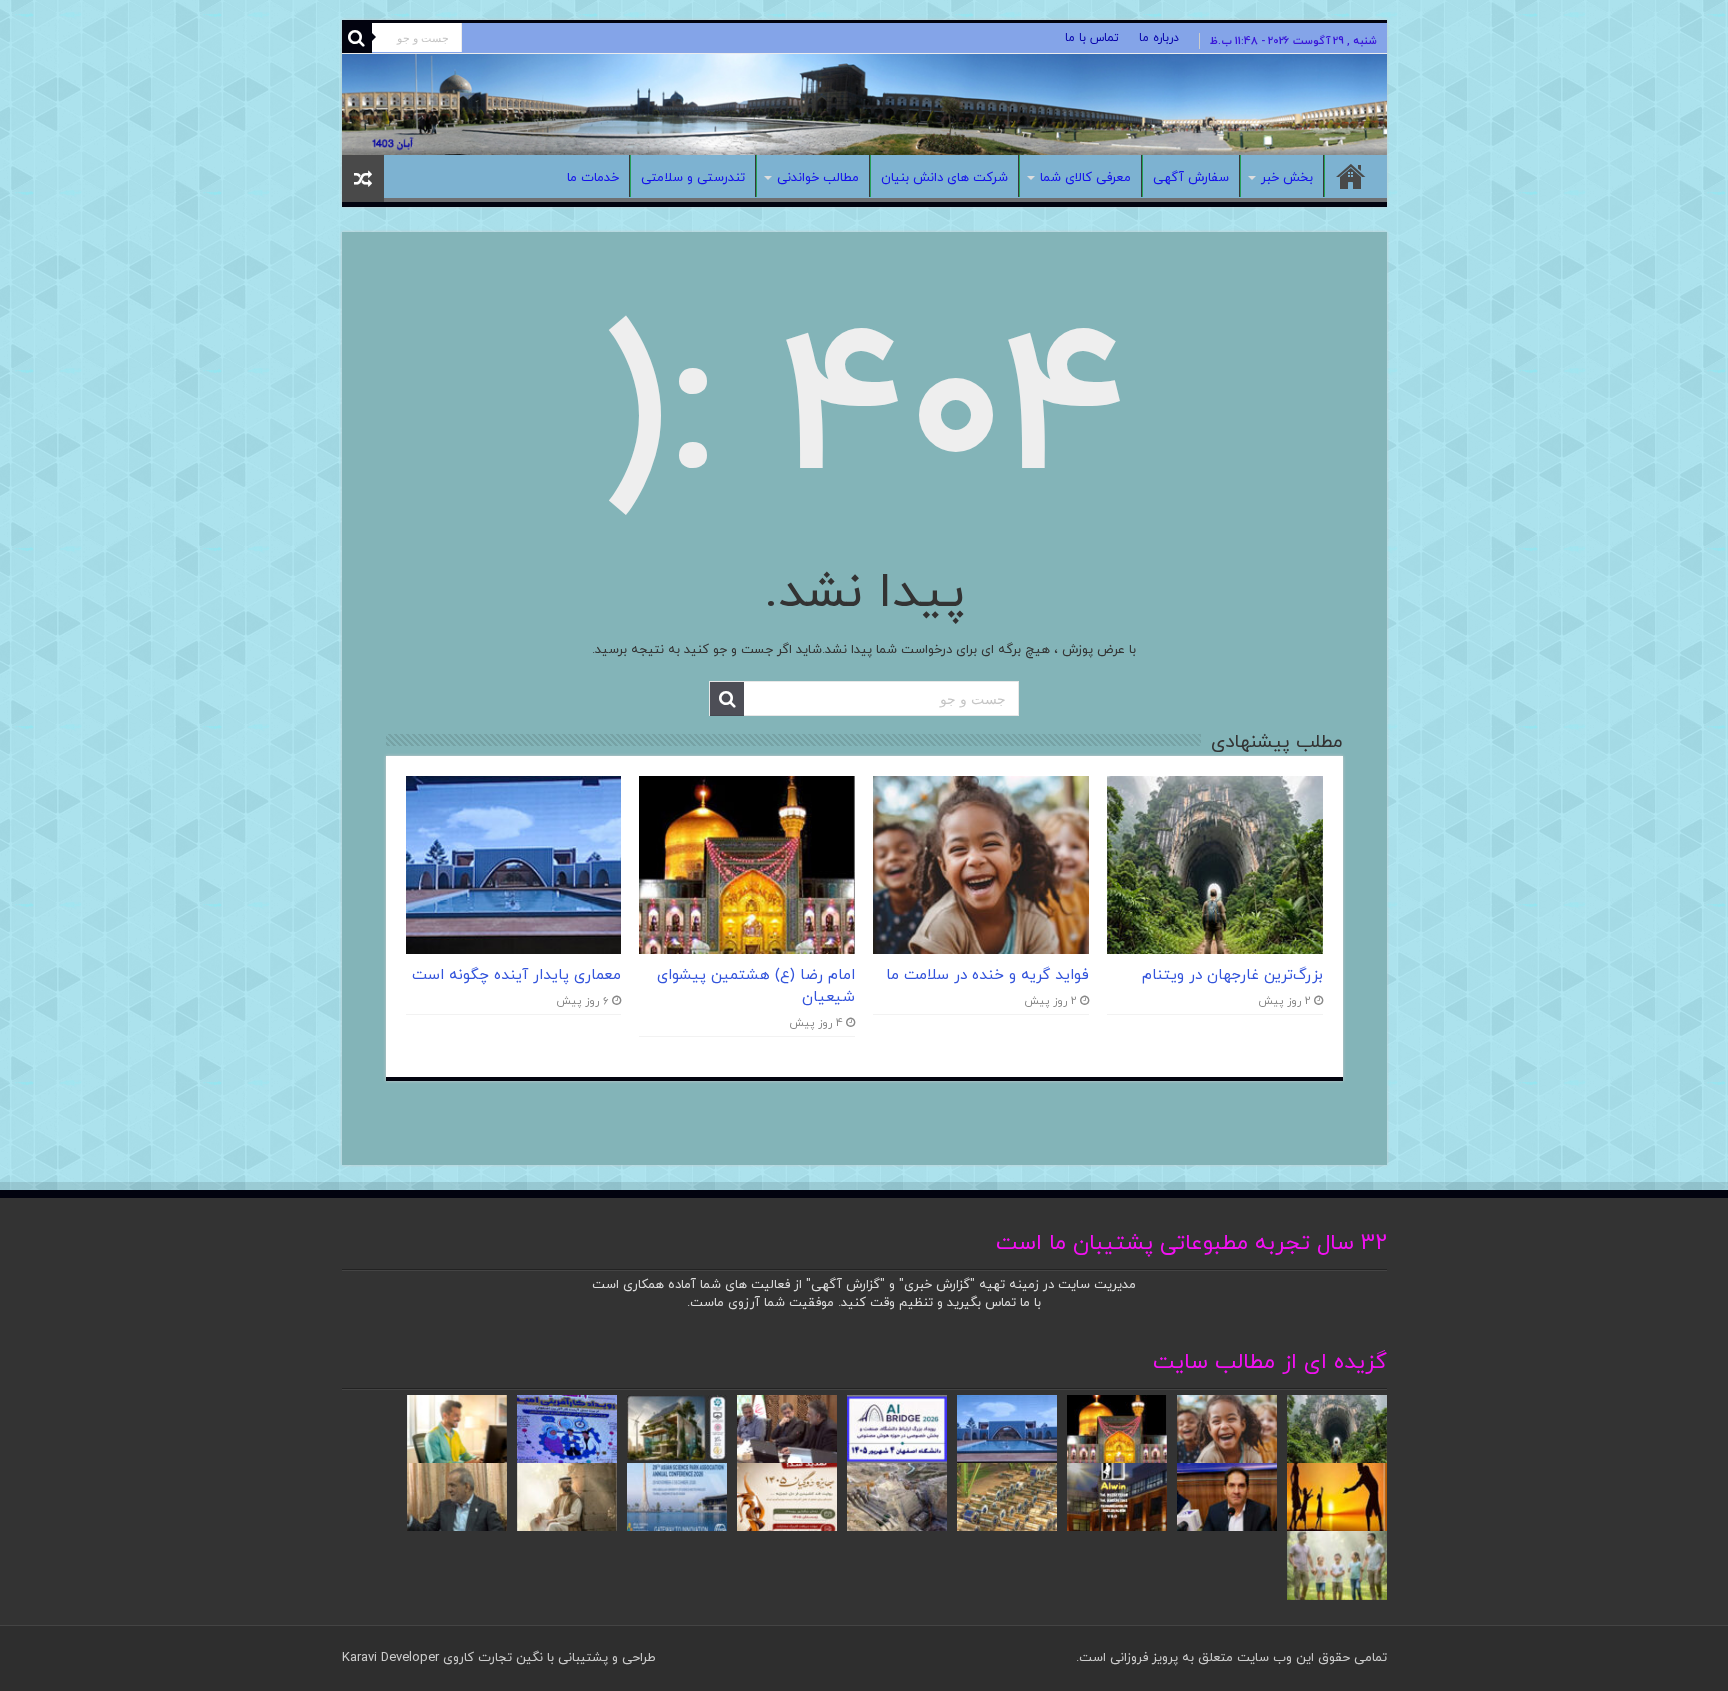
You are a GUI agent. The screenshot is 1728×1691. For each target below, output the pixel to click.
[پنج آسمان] (864, 104)
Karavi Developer (390, 1658)
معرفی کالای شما (1085, 178)
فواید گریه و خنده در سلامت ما (987, 975)
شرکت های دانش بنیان (944, 178)
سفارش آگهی (1191, 178)
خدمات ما (593, 178)
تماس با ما (1092, 38)
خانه (1351, 176)
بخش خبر (1287, 178)
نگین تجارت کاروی (491, 1658)
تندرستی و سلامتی (693, 178)
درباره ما (1159, 38)
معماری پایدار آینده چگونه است (516, 975)
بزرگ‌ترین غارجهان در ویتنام (1232, 975)
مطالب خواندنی (818, 178)
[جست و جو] (357, 38)
